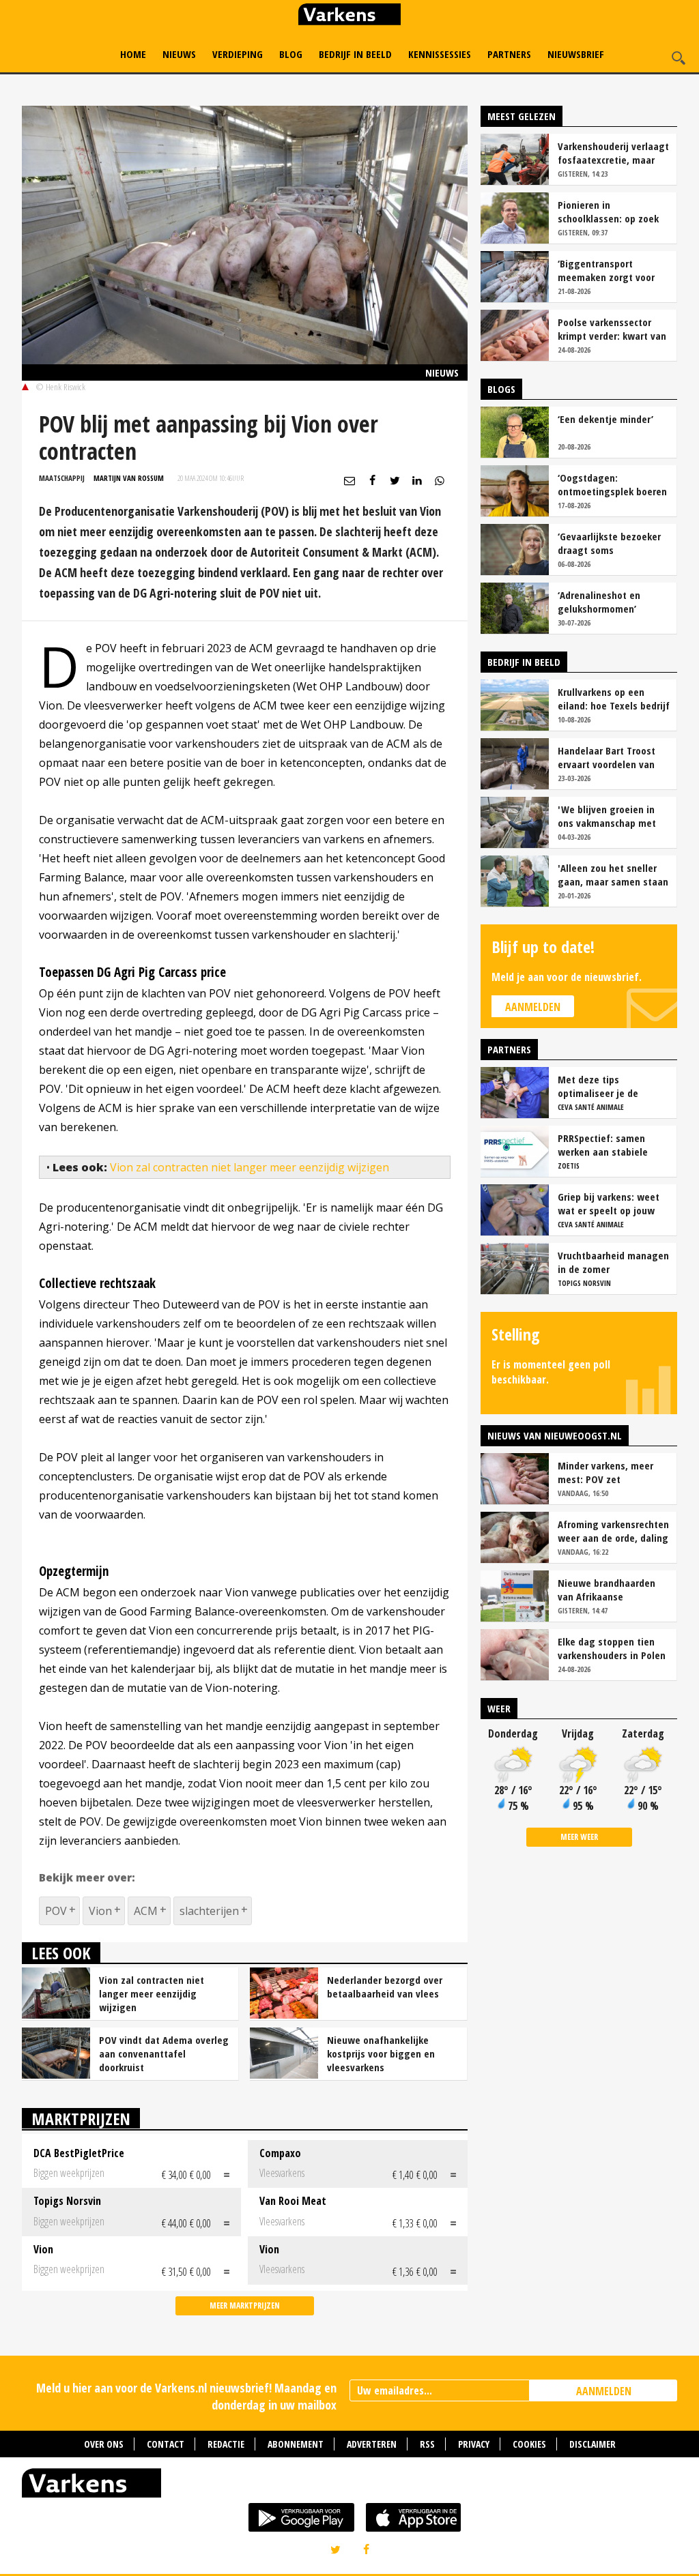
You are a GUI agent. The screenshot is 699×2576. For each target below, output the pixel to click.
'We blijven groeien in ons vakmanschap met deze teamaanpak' (607, 816)
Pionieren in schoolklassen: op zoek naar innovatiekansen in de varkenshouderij (611, 211)
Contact (166, 2444)
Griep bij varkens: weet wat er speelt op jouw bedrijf (609, 1203)
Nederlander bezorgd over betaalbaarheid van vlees (385, 1987)
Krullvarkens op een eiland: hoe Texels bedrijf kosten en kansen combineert (614, 699)
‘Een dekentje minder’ (605, 419)
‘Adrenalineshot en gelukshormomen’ (599, 602)
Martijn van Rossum (129, 478)
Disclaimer (593, 2444)
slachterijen (209, 1911)
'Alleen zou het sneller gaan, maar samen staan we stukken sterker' (613, 875)
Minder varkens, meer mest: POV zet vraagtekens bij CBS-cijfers (605, 1472)
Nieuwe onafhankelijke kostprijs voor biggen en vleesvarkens (381, 2053)
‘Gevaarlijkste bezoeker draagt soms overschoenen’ (609, 543)
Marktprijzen (81, 2119)
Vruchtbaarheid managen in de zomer (613, 1262)
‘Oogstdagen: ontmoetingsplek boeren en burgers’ (612, 484)
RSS (427, 2444)
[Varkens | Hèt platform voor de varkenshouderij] (349, 16)
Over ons (104, 2444)
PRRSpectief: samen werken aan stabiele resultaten (603, 1145)
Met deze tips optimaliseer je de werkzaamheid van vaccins (599, 1086)
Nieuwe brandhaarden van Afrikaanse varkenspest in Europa (607, 1590)
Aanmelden (533, 1007)
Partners (509, 54)
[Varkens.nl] (349, 2486)
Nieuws (179, 54)
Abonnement (296, 2444)
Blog (291, 54)
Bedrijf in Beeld (355, 54)
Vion (100, 1911)
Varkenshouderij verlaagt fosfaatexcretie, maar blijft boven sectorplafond (613, 153)
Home (133, 54)
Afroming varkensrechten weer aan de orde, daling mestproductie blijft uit (613, 1531)
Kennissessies (440, 54)
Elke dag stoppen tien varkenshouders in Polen (612, 1648)
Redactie (226, 2444)
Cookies (529, 2444)
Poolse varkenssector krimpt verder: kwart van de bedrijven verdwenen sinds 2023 (612, 329)
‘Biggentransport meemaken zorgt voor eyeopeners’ (606, 270)
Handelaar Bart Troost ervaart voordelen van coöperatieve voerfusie (609, 757)
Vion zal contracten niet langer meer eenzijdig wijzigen (249, 1167)
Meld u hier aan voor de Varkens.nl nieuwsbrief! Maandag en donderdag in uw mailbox (186, 2396)
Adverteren (372, 2444)
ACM (146, 1911)
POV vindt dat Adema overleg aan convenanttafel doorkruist (164, 2053)
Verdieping (238, 54)
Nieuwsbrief (576, 54)
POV (56, 1911)
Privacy (474, 2444)
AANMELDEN (604, 2391)
